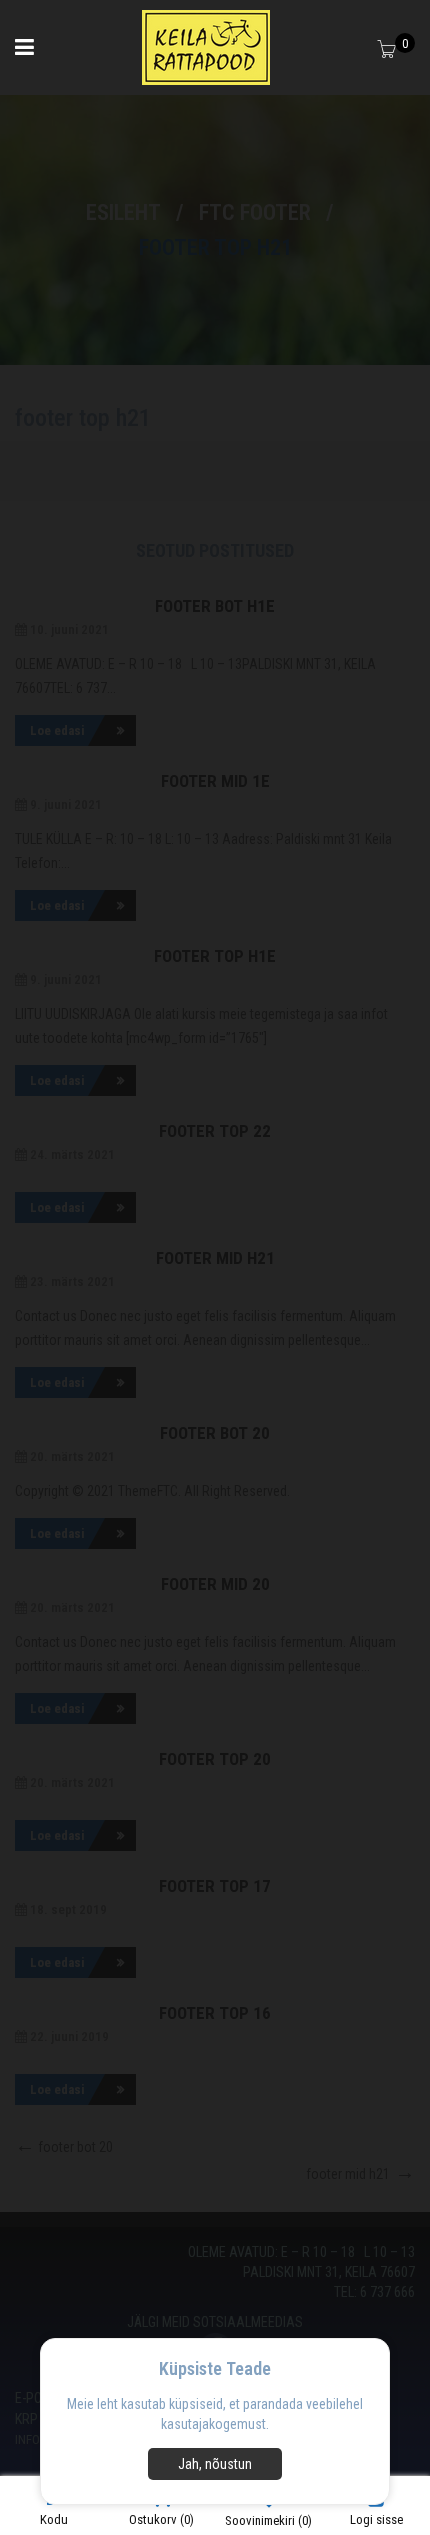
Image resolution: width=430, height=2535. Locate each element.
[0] (388, 51)
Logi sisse (376, 2519)
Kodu (54, 2519)
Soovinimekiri (268, 2520)
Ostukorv (161, 2519)
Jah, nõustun (215, 2464)
